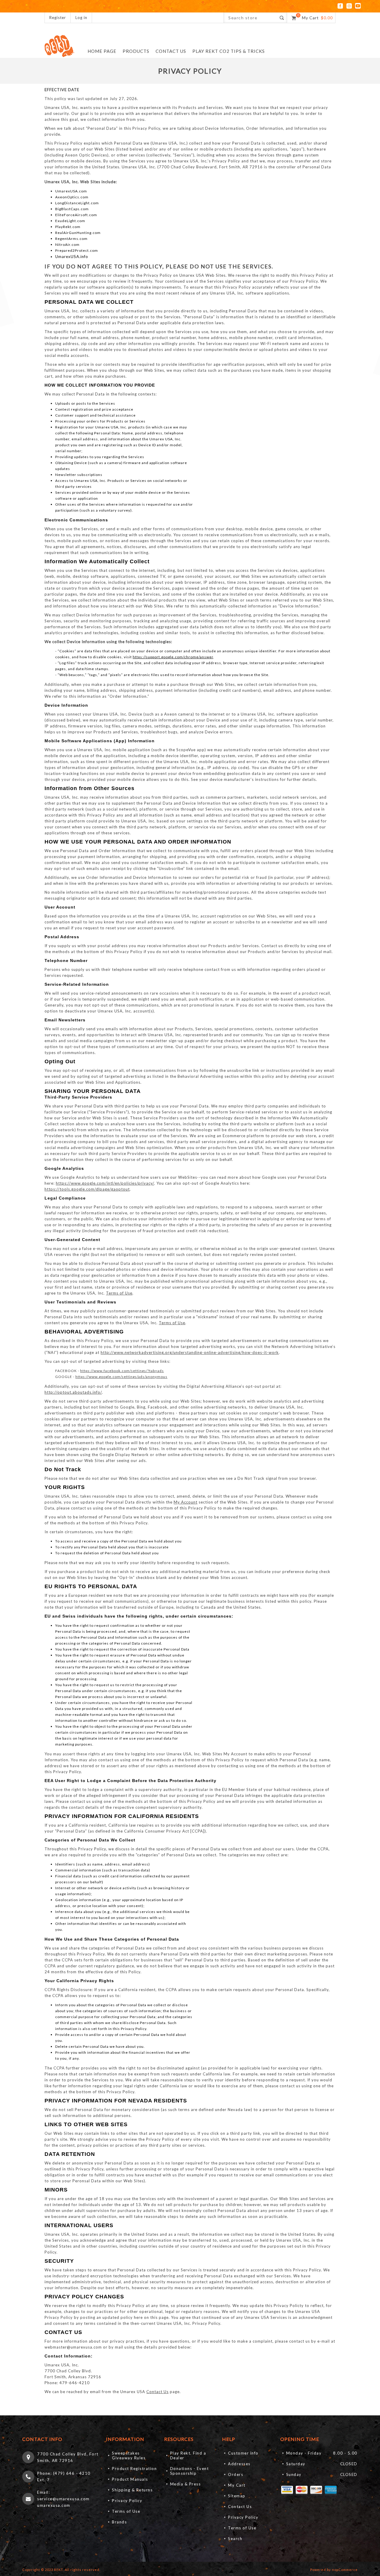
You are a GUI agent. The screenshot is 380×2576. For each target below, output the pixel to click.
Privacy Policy (127, 2501)
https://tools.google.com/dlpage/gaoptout (87, 1189)
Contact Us (157, 2392)
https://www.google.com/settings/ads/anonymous (121, 1377)
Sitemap (237, 2496)
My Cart (237, 2485)
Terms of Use (119, 1293)
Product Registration (134, 2469)
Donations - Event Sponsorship (190, 2471)
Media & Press (186, 2484)
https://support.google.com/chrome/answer (173, 657)
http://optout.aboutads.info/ (73, 1392)
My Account (186, 1502)
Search (235, 2539)
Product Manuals (130, 2479)
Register (58, 18)
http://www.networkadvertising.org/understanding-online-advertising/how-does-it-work (190, 1352)
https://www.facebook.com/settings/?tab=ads (122, 1371)
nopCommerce (345, 2570)
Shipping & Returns (132, 2490)
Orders (236, 2474)
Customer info (243, 2453)
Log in (81, 18)
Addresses (239, 2464)
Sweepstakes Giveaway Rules (129, 2455)
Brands (119, 2522)
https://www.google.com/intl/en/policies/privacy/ (105, 1183)
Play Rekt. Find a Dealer (188, 2455)
